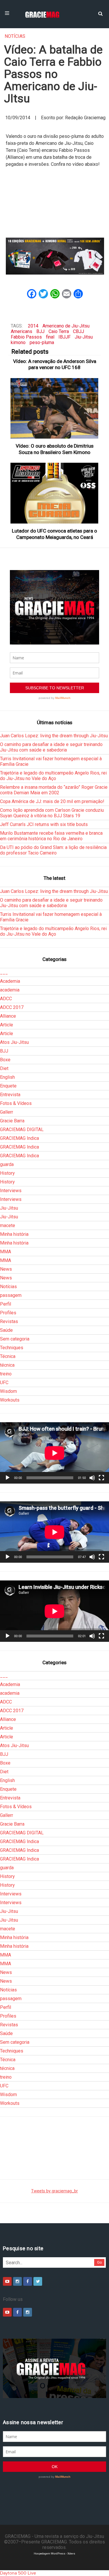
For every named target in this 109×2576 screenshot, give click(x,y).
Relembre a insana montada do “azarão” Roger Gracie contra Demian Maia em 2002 (54, 790)
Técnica (8, 1356)
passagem (11, 1295)
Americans (22, 331)
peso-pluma (42, 342)
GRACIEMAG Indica (19, 1138)
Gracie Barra (12, 1121)
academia (10, 990)
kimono (18, 342)
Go (100, 2262)
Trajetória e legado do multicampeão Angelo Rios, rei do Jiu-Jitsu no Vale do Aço (53, 776)
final (50, 337)
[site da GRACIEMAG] (55, 256)
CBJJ (78, 331)
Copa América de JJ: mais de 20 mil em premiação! (52, 801)
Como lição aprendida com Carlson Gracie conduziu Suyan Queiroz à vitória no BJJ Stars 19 (52, 813)
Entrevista (10, 1095)
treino (6, 1374)
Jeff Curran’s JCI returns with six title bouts (44, 824)
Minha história (14, 1234)
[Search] (100, 13)
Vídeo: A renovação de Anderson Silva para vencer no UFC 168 (55, 364)
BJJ (40, 331)
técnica (7, 1365)
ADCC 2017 (12, 1007)
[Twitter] (38, 2281)
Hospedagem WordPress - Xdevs (54, 2553)
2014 (33, 326)
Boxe (5, 1060)
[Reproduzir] (8, 1478)
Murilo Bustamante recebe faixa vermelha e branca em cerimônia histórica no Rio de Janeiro (51, 836)
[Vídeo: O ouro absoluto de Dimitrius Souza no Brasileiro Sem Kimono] (55, 408)
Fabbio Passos (26, 337)
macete (8, 1225)
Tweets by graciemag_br (54, 2191)
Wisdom (8, 1391)
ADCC (6, 999)
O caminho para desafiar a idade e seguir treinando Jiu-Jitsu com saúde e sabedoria (51, 747)
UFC (4, 1383)
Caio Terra (59, 331)
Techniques (12, 1348)
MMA (6, 1252)
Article (7, 1025)
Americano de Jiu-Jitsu (66, 326)
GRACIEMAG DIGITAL (22, 1129)
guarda (7, 1164)
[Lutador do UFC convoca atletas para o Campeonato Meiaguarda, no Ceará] (55, 493)
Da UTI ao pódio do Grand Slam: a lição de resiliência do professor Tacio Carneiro (53, 850)
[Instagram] (17, 2281)
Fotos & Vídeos (16, 1103)
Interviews (11, 1191)
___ (4, 972)
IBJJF (65, 337)
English (7, 1077)
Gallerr (7, 1112)
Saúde (6, 1330)
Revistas (9, 1321)
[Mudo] (92, 1478)
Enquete (8, 1086)
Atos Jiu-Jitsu (14, 1042)
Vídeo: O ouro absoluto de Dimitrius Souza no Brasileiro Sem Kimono (55, 449)
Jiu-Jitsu (84, 337)
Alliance (8, 1016)
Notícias (15, 36)
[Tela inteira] (101, 1478)
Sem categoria (15, 1339)
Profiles (8, 1313)
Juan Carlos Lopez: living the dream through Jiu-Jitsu (54, 736)
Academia (10, 981)
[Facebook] (28, 2281)
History (7, 1173)
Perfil (6, 1304)
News (6, 1269)
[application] (54, 1453)
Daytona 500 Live (18, 2573)
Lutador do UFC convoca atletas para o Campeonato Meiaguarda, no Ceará (54, 534)
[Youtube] (7, 2281)
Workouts (10, 1400)
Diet (4, 1068)
